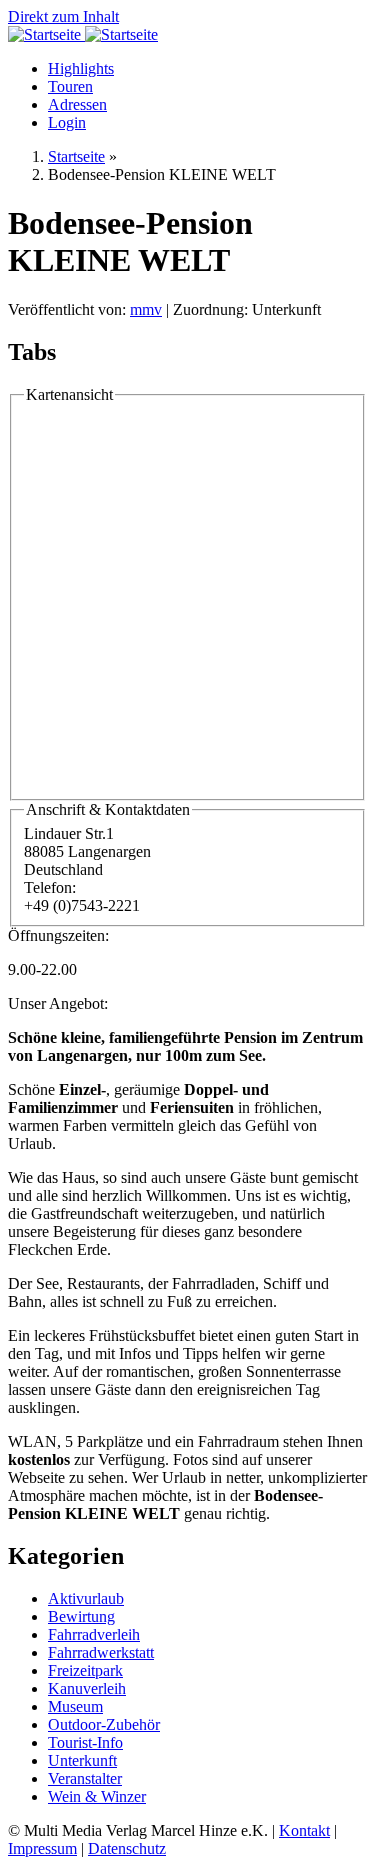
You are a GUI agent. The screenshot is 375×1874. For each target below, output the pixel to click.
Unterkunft (82, 1760)
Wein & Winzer (97, 1796)
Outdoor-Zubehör (104, 1724)
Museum (75, 1706)
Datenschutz (127, 1848)
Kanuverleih (87, 1688)
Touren (70, 86)
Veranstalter (85, 1778)
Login (67, 122)
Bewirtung (81, 1616)
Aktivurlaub (86, 1598)
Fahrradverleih (94, 1634)
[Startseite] (46, 34)
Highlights (81, 68)
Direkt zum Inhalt (63, 16)
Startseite (76, 156)
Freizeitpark (85, 1670)
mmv (146, 309)
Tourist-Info (85, 1742)
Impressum (42, 1848)
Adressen (77, 104)
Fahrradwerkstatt (101, 1652)
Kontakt (304, 1830)
